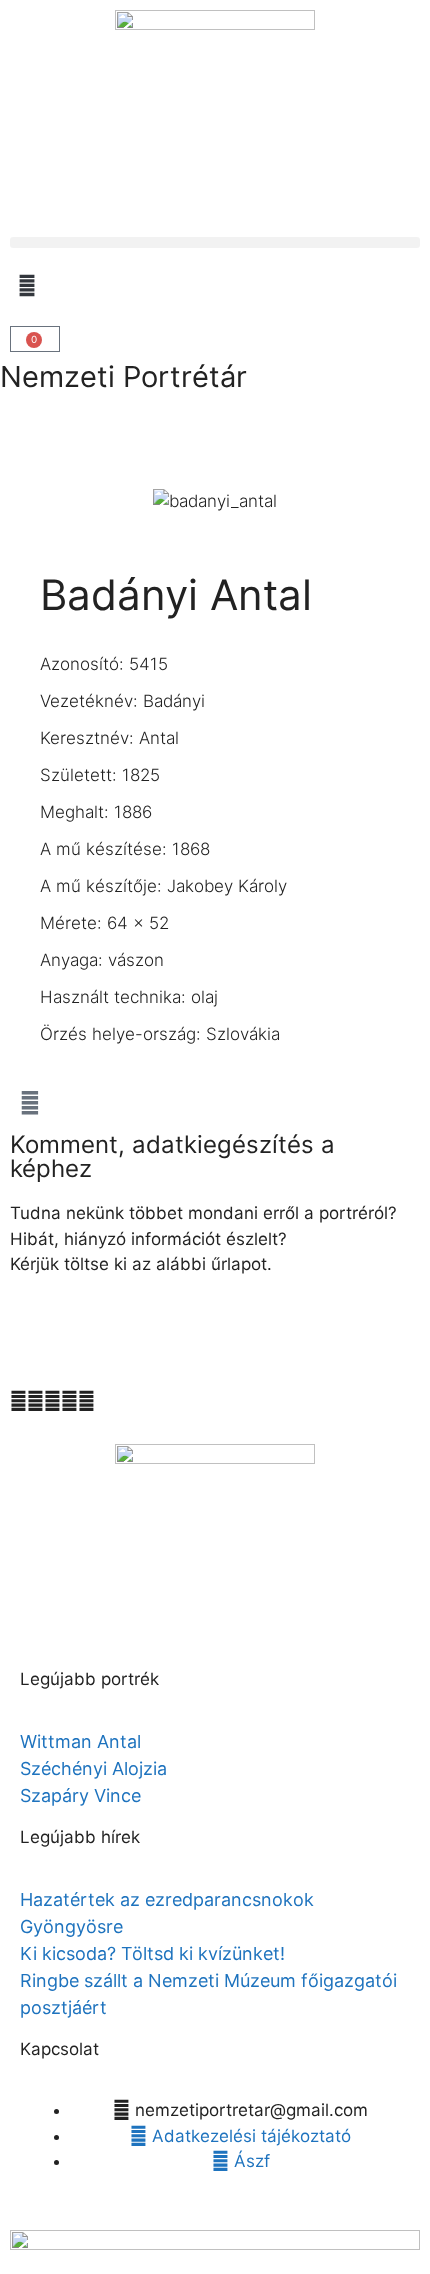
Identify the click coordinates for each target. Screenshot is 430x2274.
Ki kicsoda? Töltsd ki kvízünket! (152, 1953)
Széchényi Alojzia (93, 1768)
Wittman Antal (83, 1741)
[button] (215, 242)
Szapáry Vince (80, 1795)
